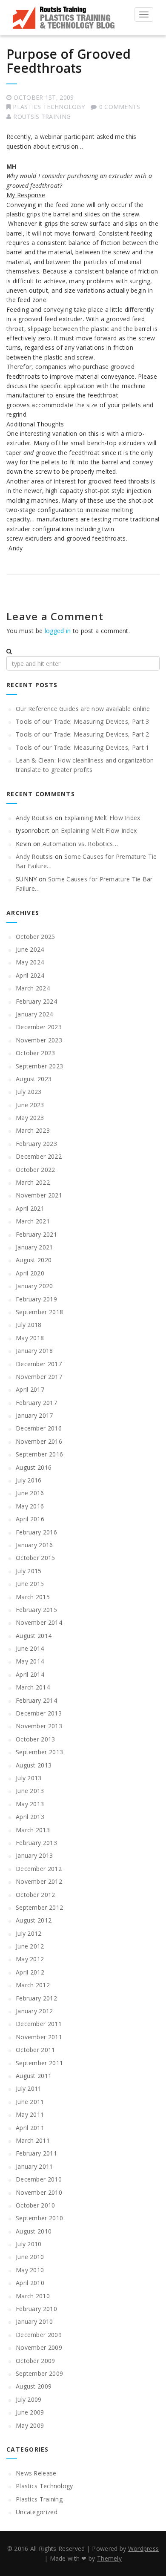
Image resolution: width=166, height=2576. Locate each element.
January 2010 (34, 2321)
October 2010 (36, 2205)
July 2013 (29, 1778)
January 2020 (34, 1286)
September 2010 (39, 2218)
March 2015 (33, 1597)
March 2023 (33, 1130)
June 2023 (30, 1105)
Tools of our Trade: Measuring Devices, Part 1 (83, 747)
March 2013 (33, 1830)
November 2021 (39, 1195)
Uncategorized (37, 2512)
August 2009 (34, 2386)
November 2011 (39, 2037)
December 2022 (39, 1156)
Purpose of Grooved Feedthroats (69, 61)
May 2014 (30, 1661)
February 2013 (36, 1843)
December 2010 (39, 2179)
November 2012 (39, 1881)
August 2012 (34, 1920)
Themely (109, 2558)
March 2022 (33, 1182)
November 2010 (39, 2192)
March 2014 (33, 1687)
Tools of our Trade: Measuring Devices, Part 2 (83, 734)
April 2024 (30, 975)
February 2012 (36, 1998)
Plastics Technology (49, 107)
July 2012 (29, 1933)
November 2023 (39, 1040)
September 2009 (39, 2373)
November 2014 (39, 1622)
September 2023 (39, 1066)
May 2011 (30, 2114)
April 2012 (30, 1972)
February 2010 (36, 2309)
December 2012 (39, 1869)
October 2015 (36, 1558)
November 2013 (39, 1726)
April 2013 (30, 1817)
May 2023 (30, 1118)
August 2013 (34, 1765)
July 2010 (29, 2244)
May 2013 (30, 1804)
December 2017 (39, 1364)
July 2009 (29, 2399)
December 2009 (39, 2335)
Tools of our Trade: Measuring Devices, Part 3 (83, 721)
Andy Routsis (34, 818)
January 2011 (34, 2166)
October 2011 (36, 2050)
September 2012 (39, 1907)
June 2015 (30, 1584)
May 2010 (30, 2270)
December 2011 (39, 2024)
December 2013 (39, 1713)
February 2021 (36, 1234)
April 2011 (30, 2128)
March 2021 (33, 1221)
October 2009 (36, 2361)
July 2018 (29, 1325)
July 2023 (29, 1092)
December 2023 (39, 1027)
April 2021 (30, 1208)
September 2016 (39, 1454)
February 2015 (36, 1610)
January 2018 (34, 1351)
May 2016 (30, 1506)
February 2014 (36, 1700)
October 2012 (36, 1895)
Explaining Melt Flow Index (102, 818)
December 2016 (39, 1428)
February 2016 (36, 1532)
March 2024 (33, 988)
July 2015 (29, 1571)
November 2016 (39, 1441)
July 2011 (29, 2088)
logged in (58, 631)
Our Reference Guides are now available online (83, 709)
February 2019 (36, 1299)
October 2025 (36, 937)
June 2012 (30, 1946)
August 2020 (34, 1260)
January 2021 (34, 1247)
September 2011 (39, 2063)
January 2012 (34, 2011)
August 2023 (34, 1079)
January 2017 (34, 1415)
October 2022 (36, 1170)
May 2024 (30, 962)
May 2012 (30, 1959)
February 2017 (36, 1403)
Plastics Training (39, 2499)
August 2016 (34, 1467)
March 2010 (33, 2296)
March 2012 (33, 1985)
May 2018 (30, 1338)
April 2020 (30, 1273)
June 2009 (30, 2412)
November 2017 (39, 1377)
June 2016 (30, 1493)
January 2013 (34, 1855)
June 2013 (30, 1791)
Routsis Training (42, 117)
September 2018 (39, 1312)
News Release (36, 2473)
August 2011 (34, 2076)
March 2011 (33, 2140)
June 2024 (30, 949)
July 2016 (29, 1480)
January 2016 (34, 1545)
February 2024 (36, 1001)
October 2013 (36, 1739)
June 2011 (30, 2102)
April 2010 (30, 2283)
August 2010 (34, 2231)
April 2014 (30, 1674)
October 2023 (36, 1053)
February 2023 (36, 1144)
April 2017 (30, 1389)
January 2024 (34, 1014)
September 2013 (39, 1752)
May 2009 (30, 2425)
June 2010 (30, 2257)
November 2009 (39, 2347)
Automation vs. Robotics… (80, 844)
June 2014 (30, 1648)
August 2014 (34, 1636)
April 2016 (30, 1519)
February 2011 (36, 2153)
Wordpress (144, 2549)
